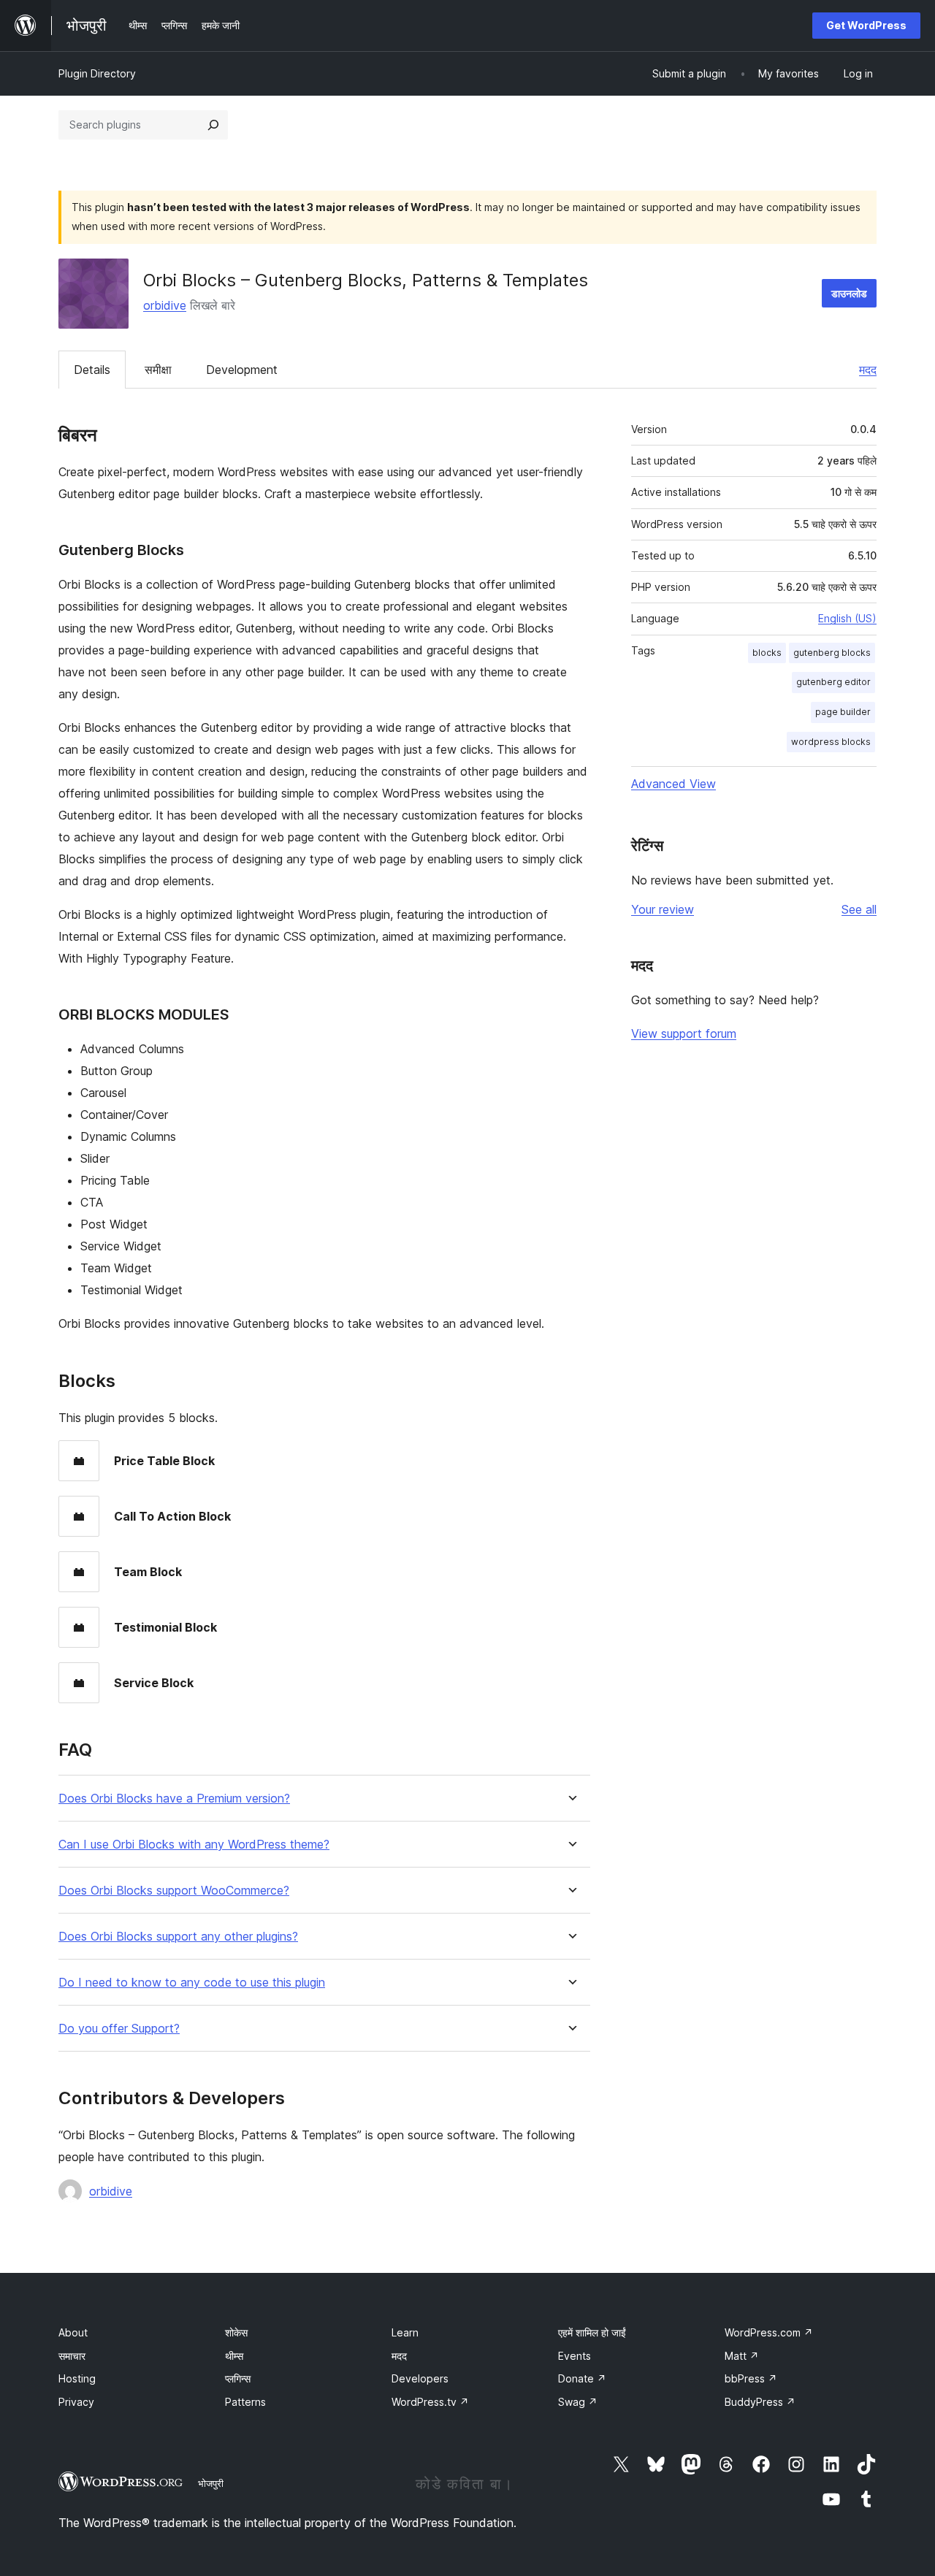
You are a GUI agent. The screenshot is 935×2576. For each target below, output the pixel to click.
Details (92, 370)
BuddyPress (760, 2402)
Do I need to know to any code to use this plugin (192, 1983)
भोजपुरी (211, 2483)
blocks (767, 653)
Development (242, 370)
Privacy (76, 2402)
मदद (868, 370)
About (73, 2332)
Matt (742, 2356)
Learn (405, 2332)
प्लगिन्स (238, 2378)
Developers (420, 2378)
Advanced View (673, 784)
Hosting (77, 2378)
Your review (663, 909)
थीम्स (234, 2356)
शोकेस (236, 2332)
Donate (582, 2378)
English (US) (847, 618)
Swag (578, 2402)
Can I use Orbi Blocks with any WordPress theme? (194, 1845)
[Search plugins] (213, 125)
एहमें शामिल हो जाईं (592, 2332)
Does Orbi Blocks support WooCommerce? (174, 1891)
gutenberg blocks (832, 653)
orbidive (165, 305)
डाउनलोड (849, 293)
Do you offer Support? (119, 2029)
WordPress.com (769, 2332)
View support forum (684, 1033)
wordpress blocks (831, 742)
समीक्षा (158, 370)
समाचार (72, 2356)
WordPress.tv (430, 2402)
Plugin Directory (97, 73)
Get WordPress (866, 25)
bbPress (751, 2378)
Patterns (245, 2402)
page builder (843, 712)
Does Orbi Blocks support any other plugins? (178, 1937)
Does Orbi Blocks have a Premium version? (174, 1799)
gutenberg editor (833, 682)
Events (575, 2356)
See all (859, 909)
